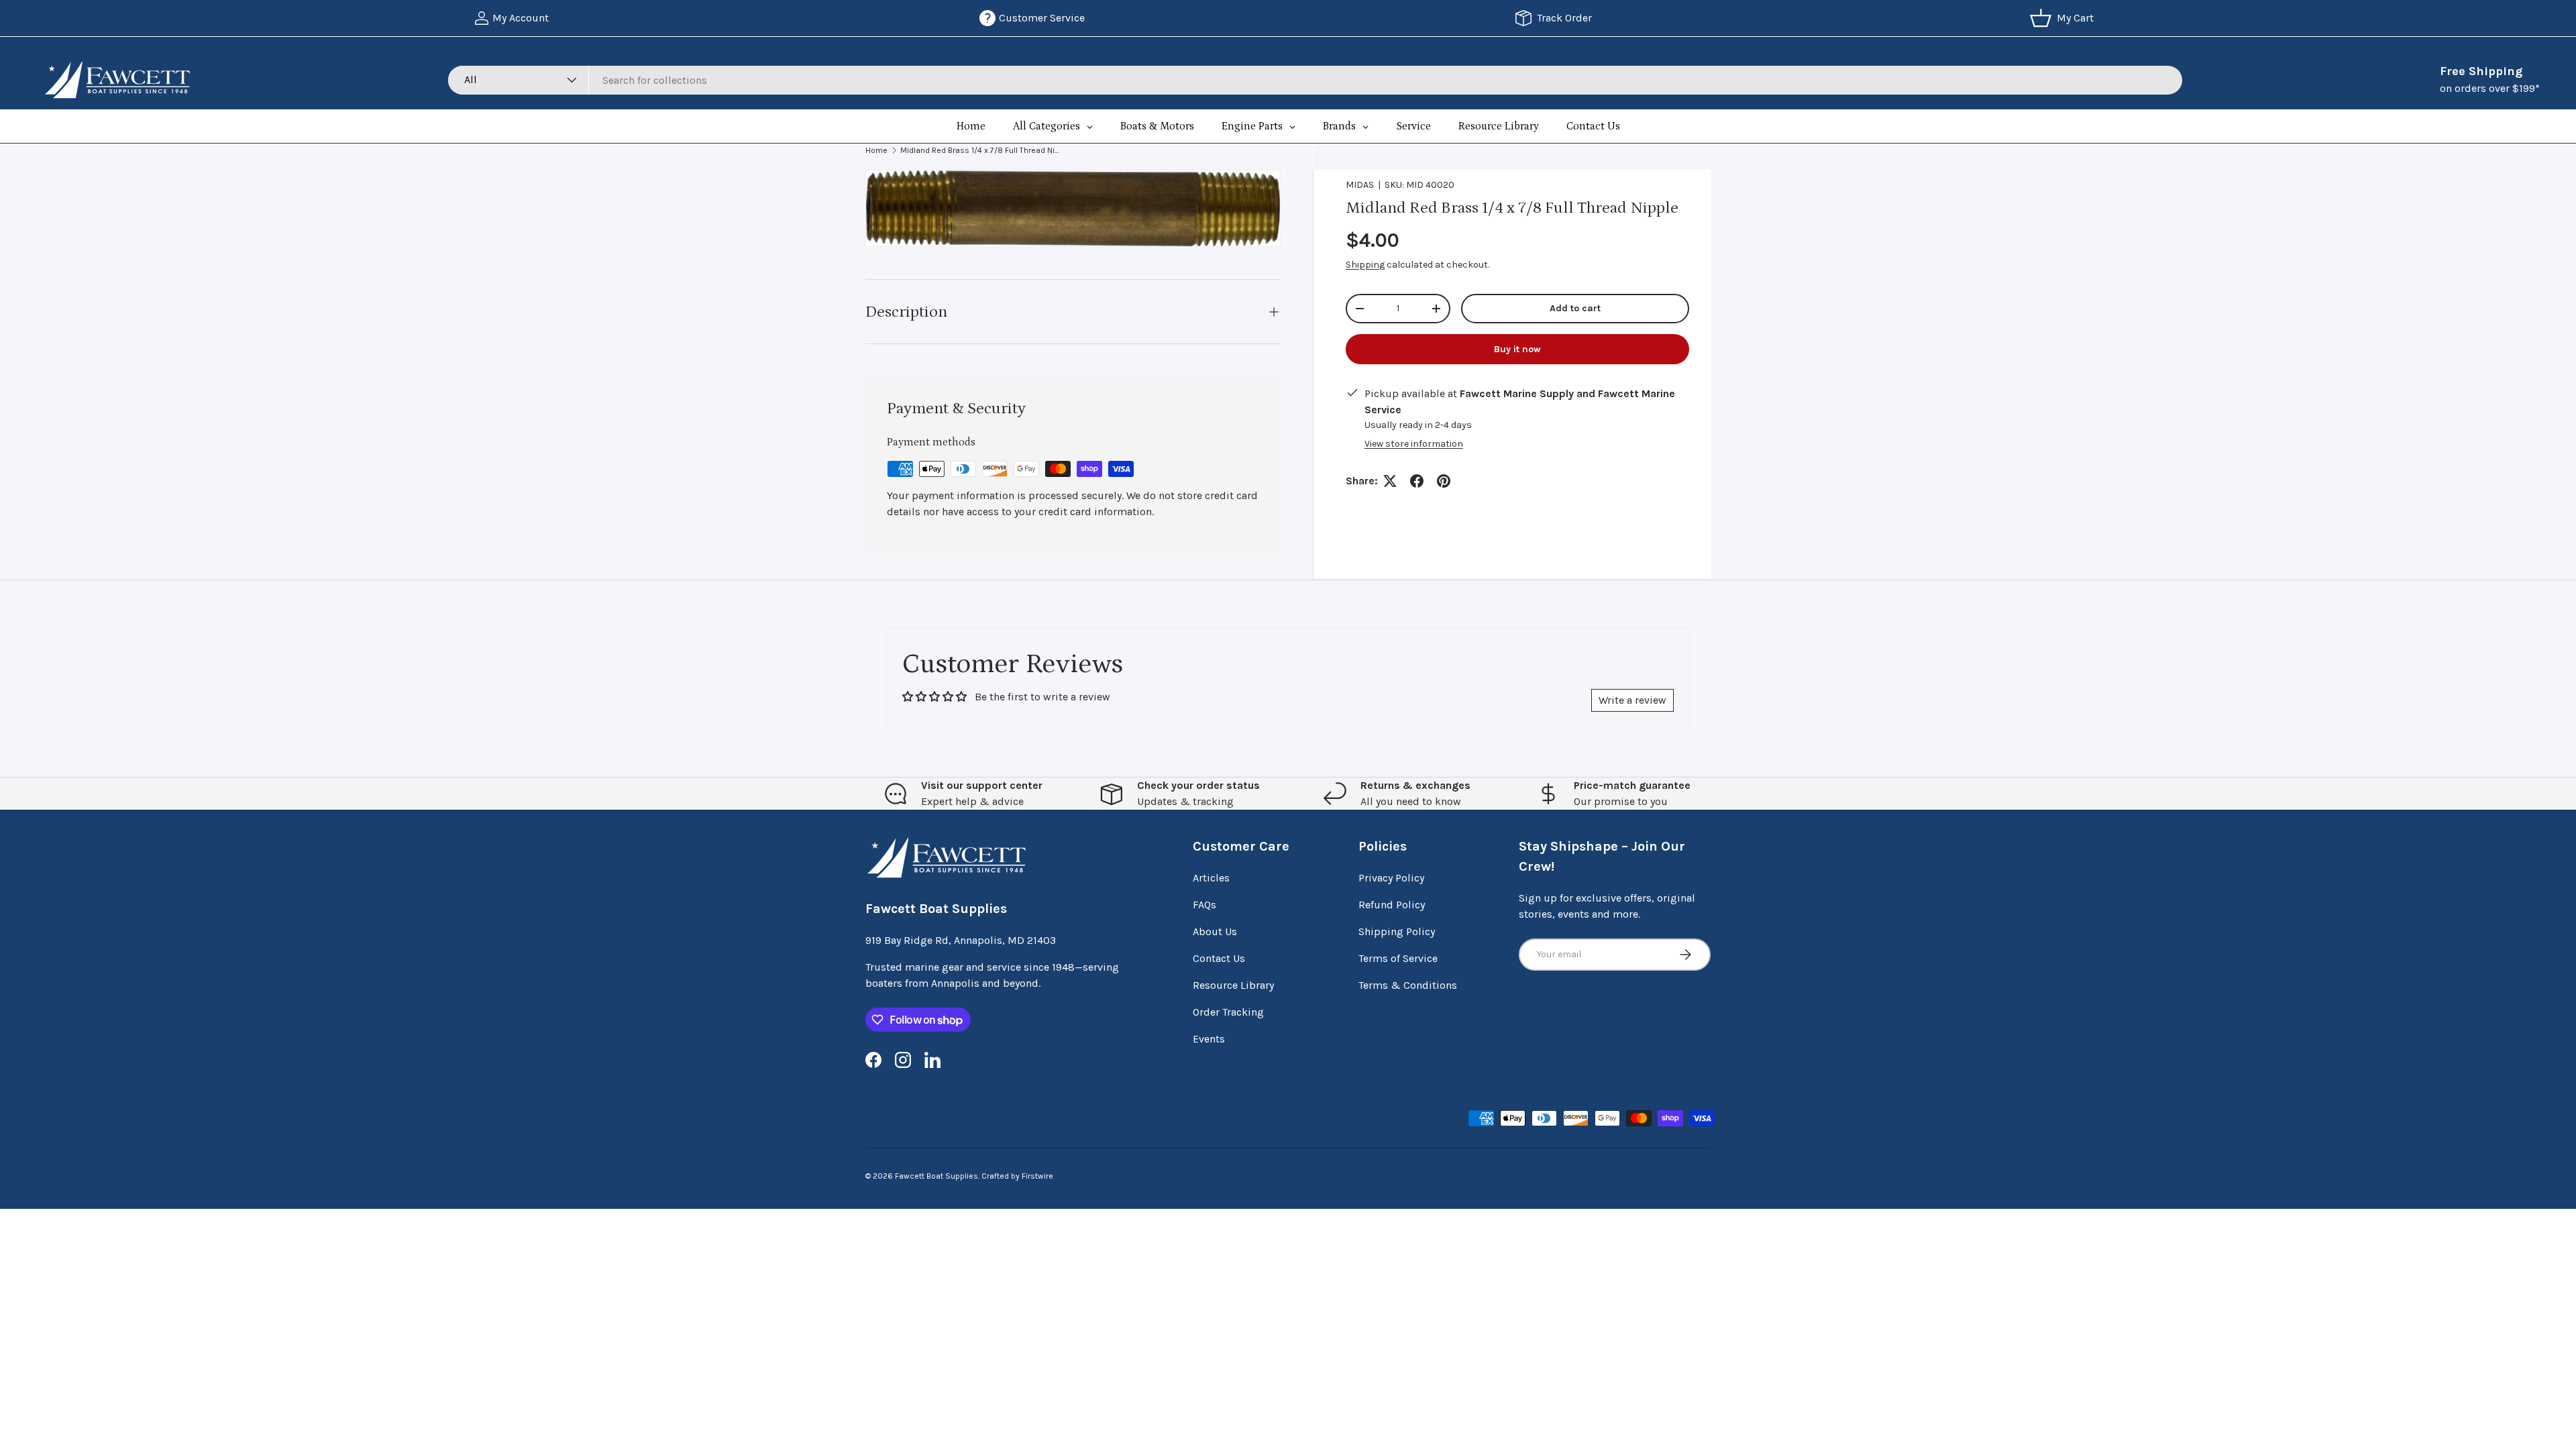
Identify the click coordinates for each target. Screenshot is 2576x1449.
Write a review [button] (1632, 700)
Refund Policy (1392, 905)
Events (1209, 1039)
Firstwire (1037, 1176)
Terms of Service (1398, 958)
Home (876, 150)
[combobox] (1315, 80)
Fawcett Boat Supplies (936, 1176)
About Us (1215, 931)
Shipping (1365, 265)
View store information (1414, 444)
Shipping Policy (1397, 931)
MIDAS (1360, 185)
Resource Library (1233, 985)
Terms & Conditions (1408, 985)
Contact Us (1219, 958)
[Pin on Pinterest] (1444, 481)
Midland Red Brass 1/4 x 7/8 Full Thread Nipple (981, 150)
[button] (2064, 18)
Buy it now (1517, 349)
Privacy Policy (1391, 878)
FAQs (1204, 905)
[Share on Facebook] (1417, 481)
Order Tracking (1228, 1012)
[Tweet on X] (1390, 481)
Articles (1211, 878)
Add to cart (1575, 308)
